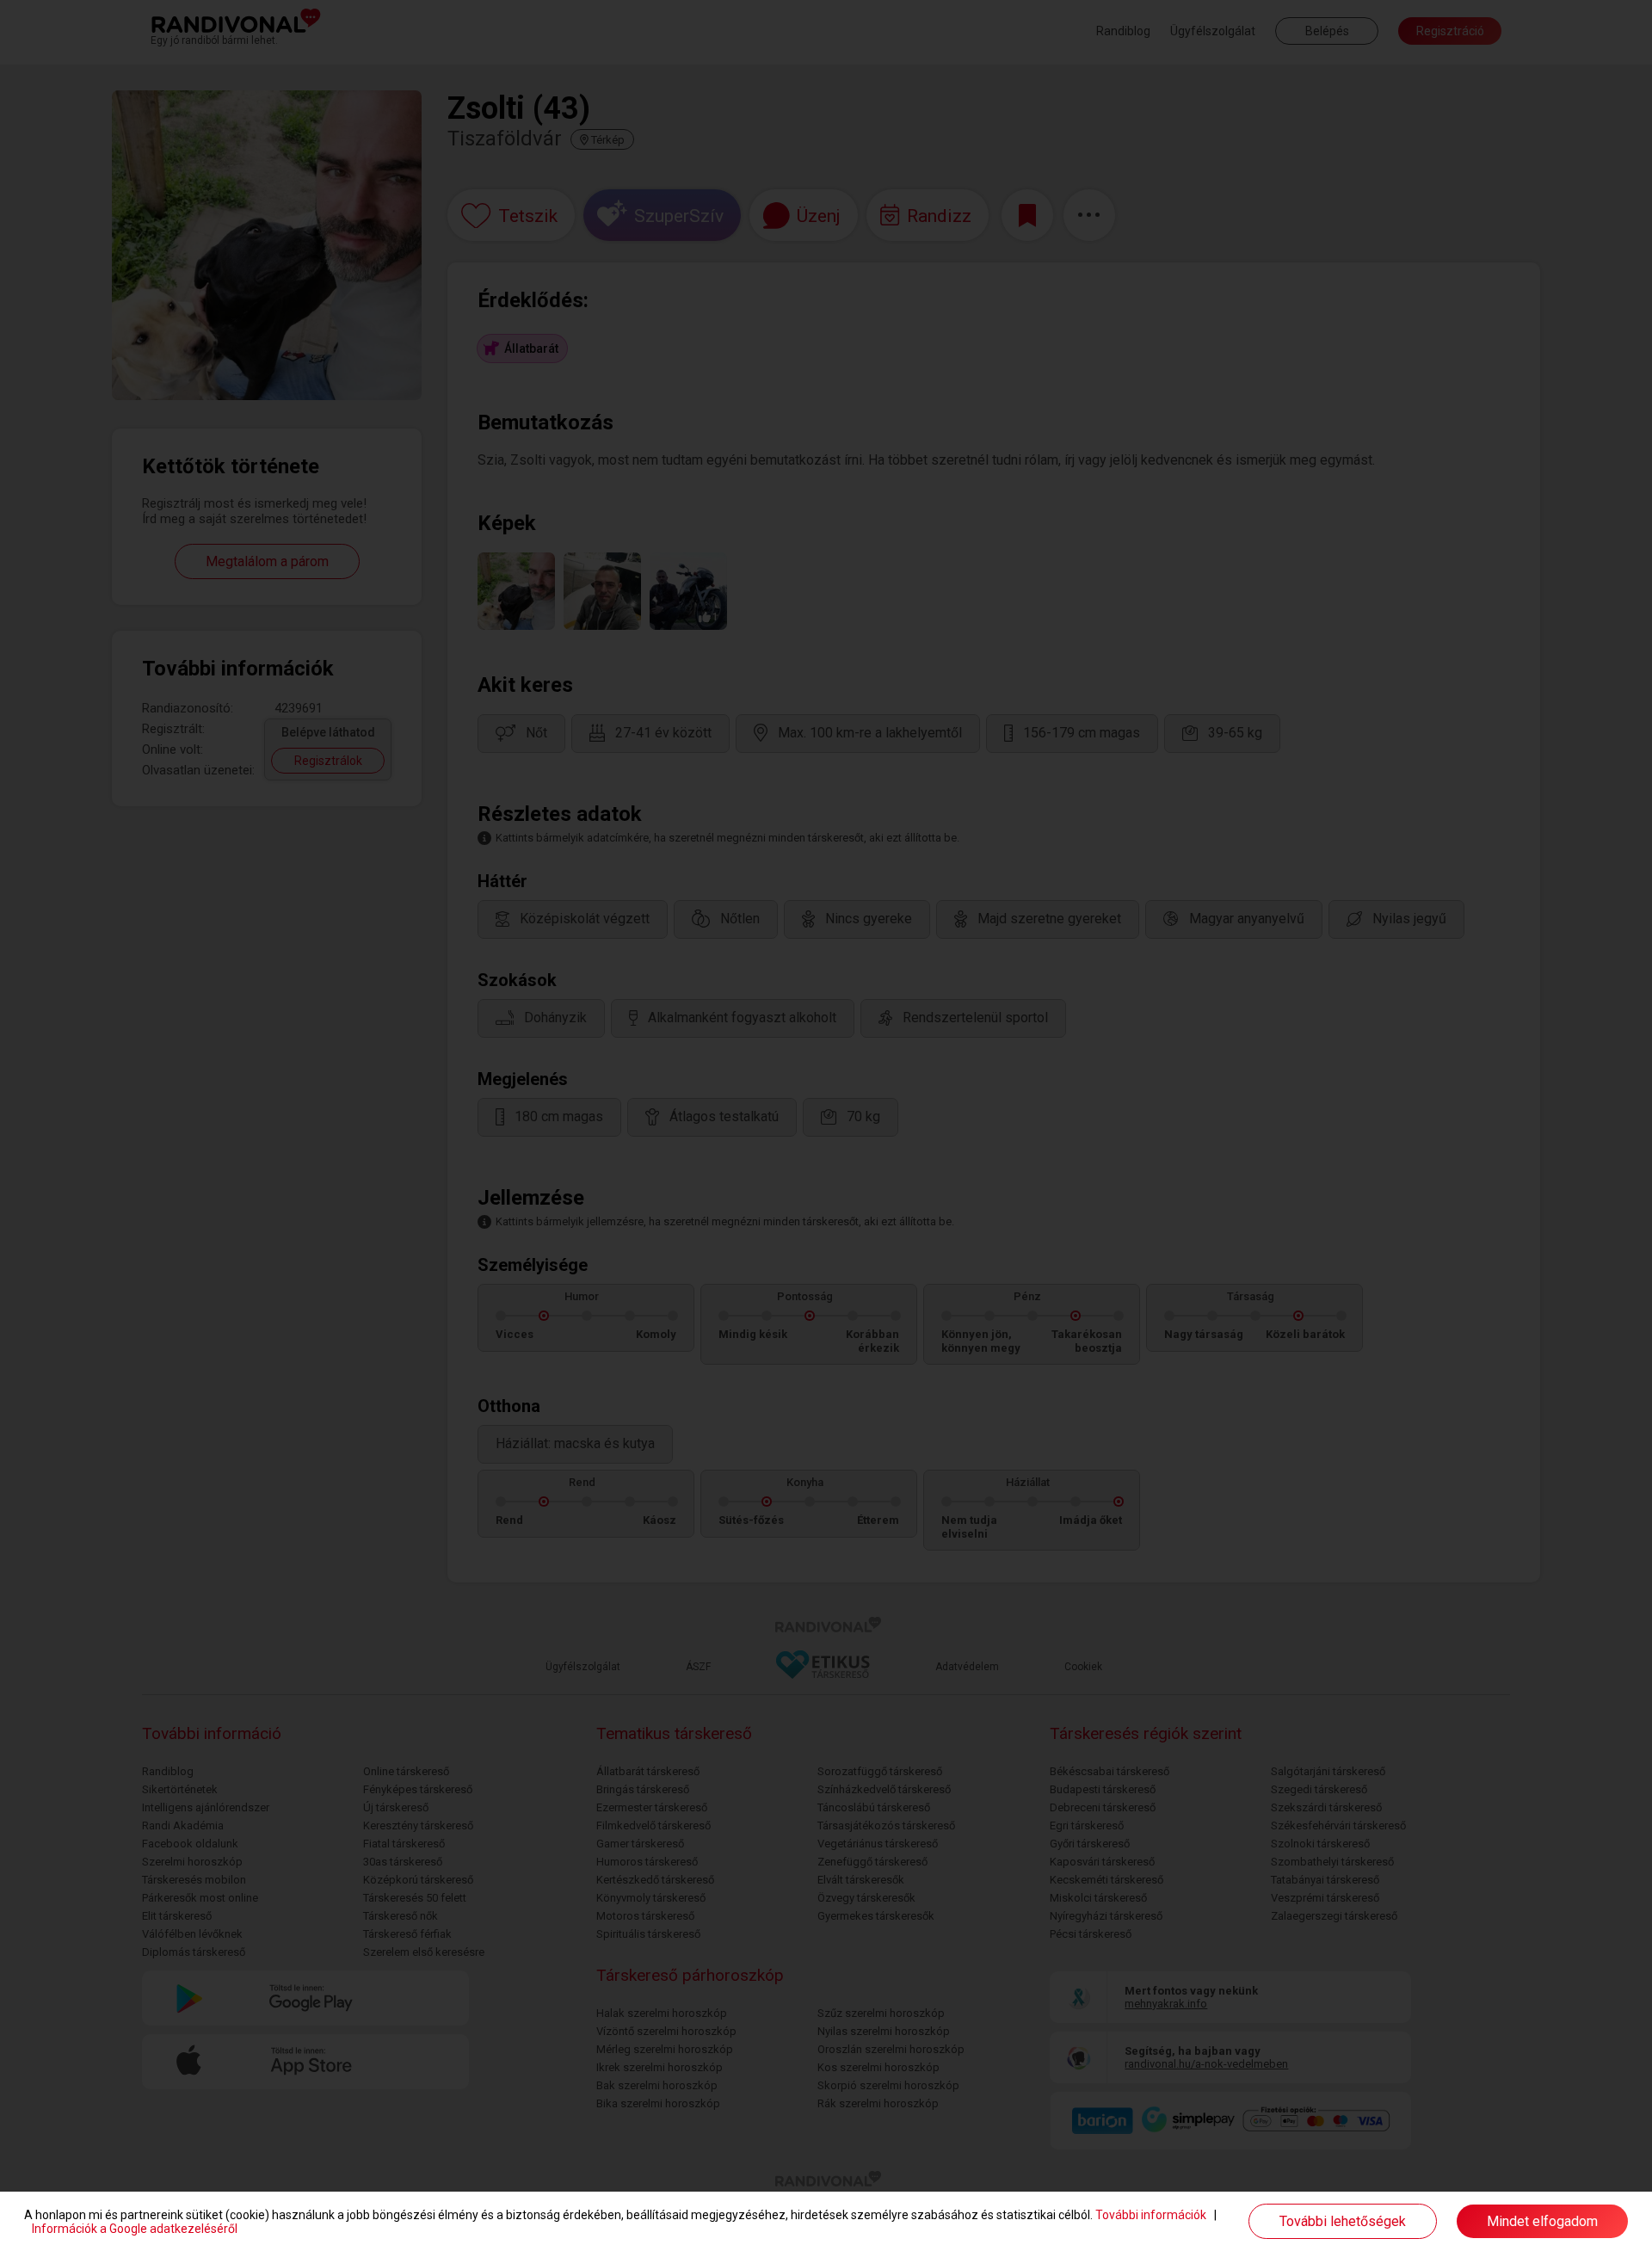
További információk (1151, 2215)
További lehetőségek (1343, 2221)
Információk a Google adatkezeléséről (135, 2229)
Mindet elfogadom (1542, 2221)
